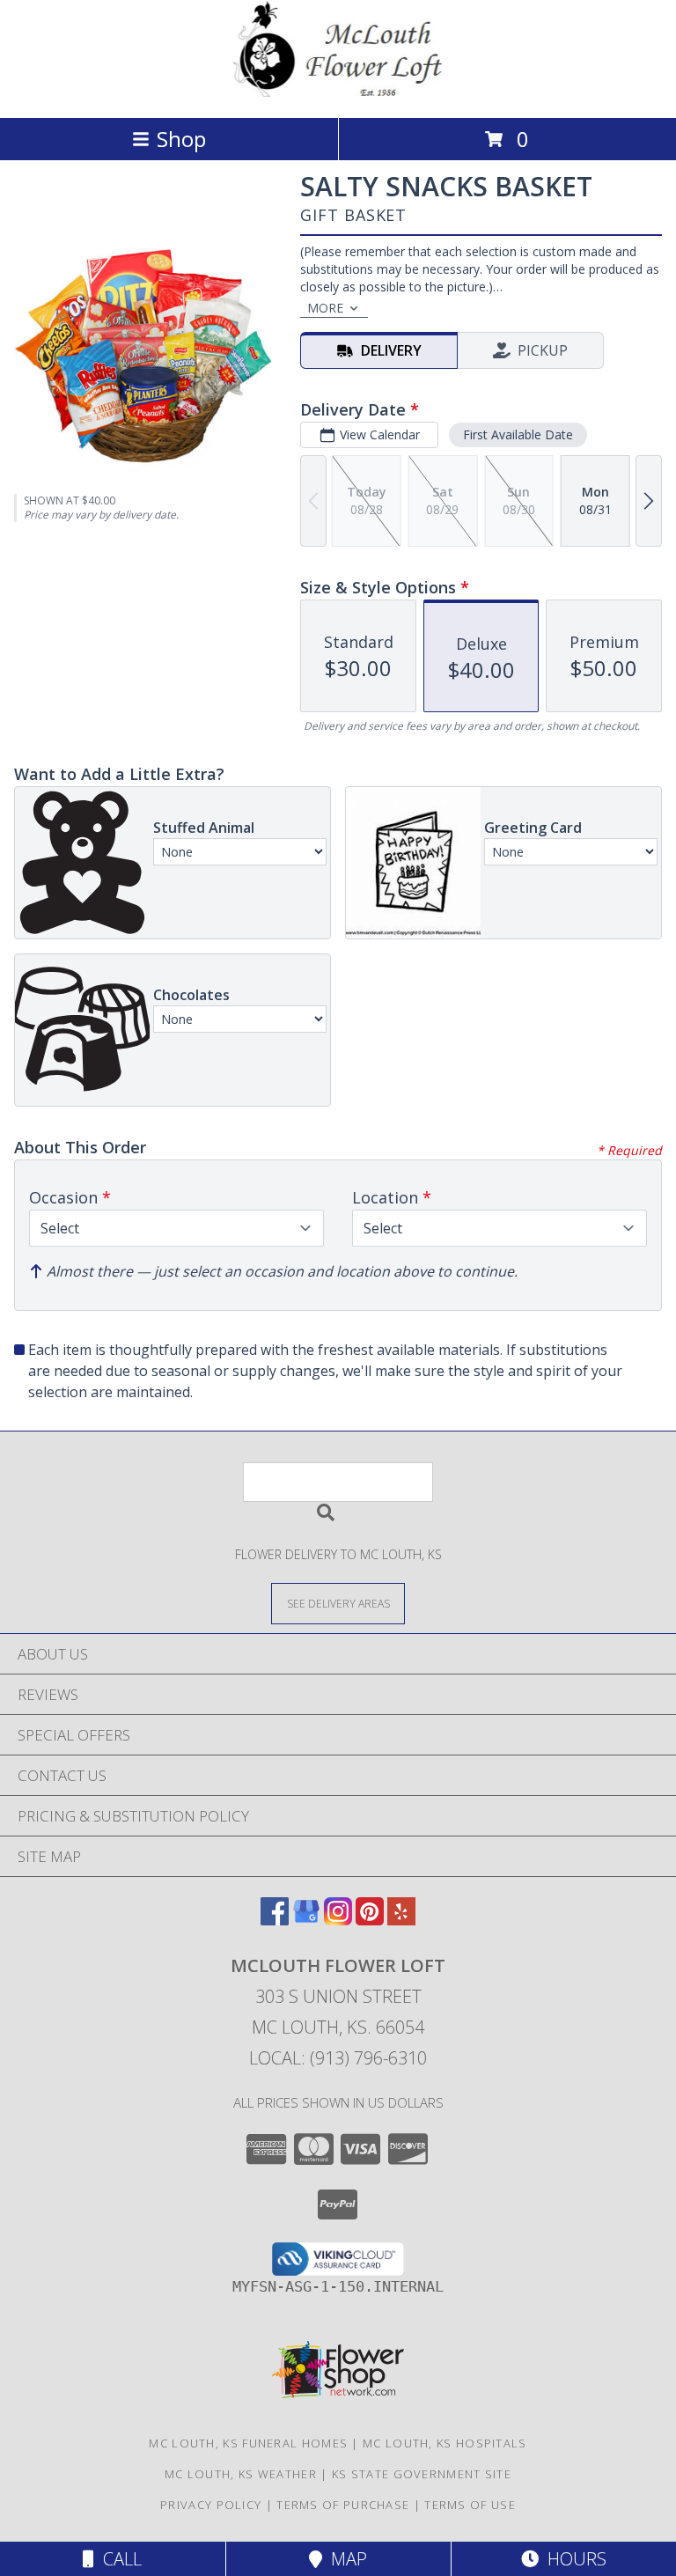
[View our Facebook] (275, 1920)
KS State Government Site (422, 2474)
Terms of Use (470, 2505)
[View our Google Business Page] (306, 1920)
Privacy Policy (211, 2505)
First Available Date (518, 434)
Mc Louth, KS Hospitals (445, 2443)
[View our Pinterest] (370, 1920)
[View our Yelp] (401, 1920)
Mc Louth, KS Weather (241, 2474)
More (325, 308)
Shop (181, 139)
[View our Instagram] (338, 1920)
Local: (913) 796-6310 (338, 2058)
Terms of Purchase (343, 2505)
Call (118, 2559)
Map (345, 2559)
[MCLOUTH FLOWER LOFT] (338, 92)
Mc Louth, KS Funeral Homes (248, 2443)
